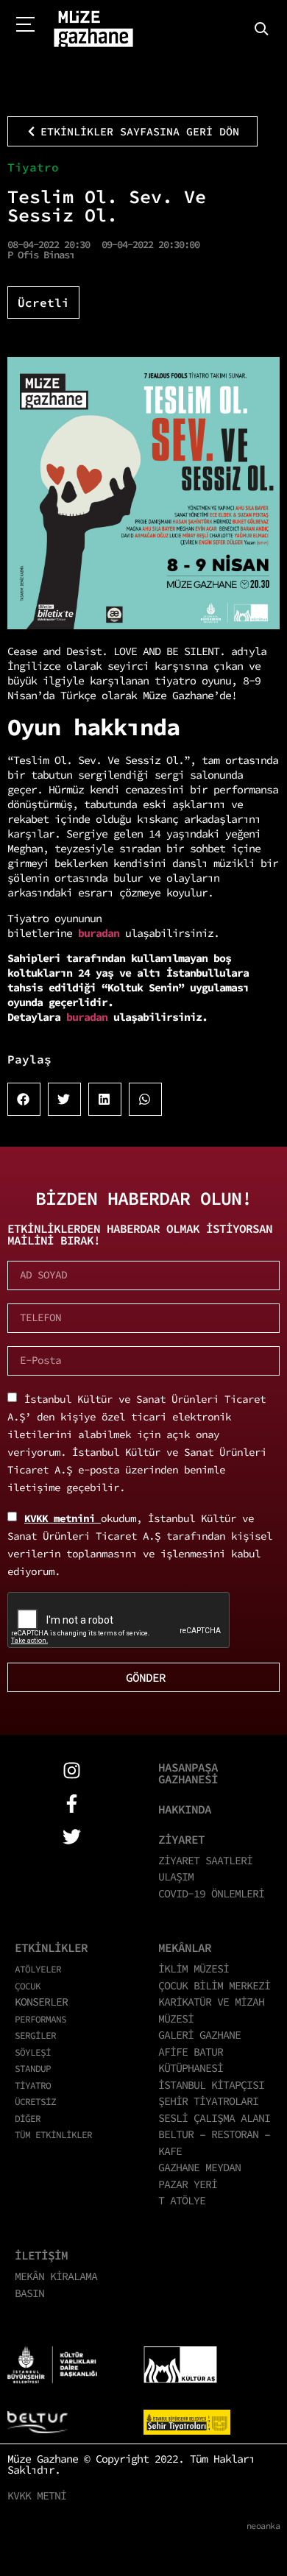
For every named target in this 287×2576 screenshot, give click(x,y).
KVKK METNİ (37, 2495)
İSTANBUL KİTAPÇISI (211, 2085)
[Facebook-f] (72, 1804)
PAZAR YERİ (188, 2184)
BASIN (29, 2293)
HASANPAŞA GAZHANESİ (188, 1773)
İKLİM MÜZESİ (194, 1968)
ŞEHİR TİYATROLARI (208, 2101)
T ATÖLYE (182, 2200)
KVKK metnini (63, 1518)
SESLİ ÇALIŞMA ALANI (214, 2118)
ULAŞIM (176, 1876)
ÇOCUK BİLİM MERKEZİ (214, 1985)
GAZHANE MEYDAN (199, 2167)
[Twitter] (72, 1837)
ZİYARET (181, 1839)
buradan (102, 933)
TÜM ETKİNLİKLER (53, 2134)
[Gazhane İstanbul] (93, 29)
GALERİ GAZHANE (199, 2035)
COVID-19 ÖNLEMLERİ (211, 1893)
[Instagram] (72, 1770)
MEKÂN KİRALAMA (56, 2276)
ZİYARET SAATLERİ (205, 1860)
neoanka (263, 2526)
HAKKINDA (185, 1809)
